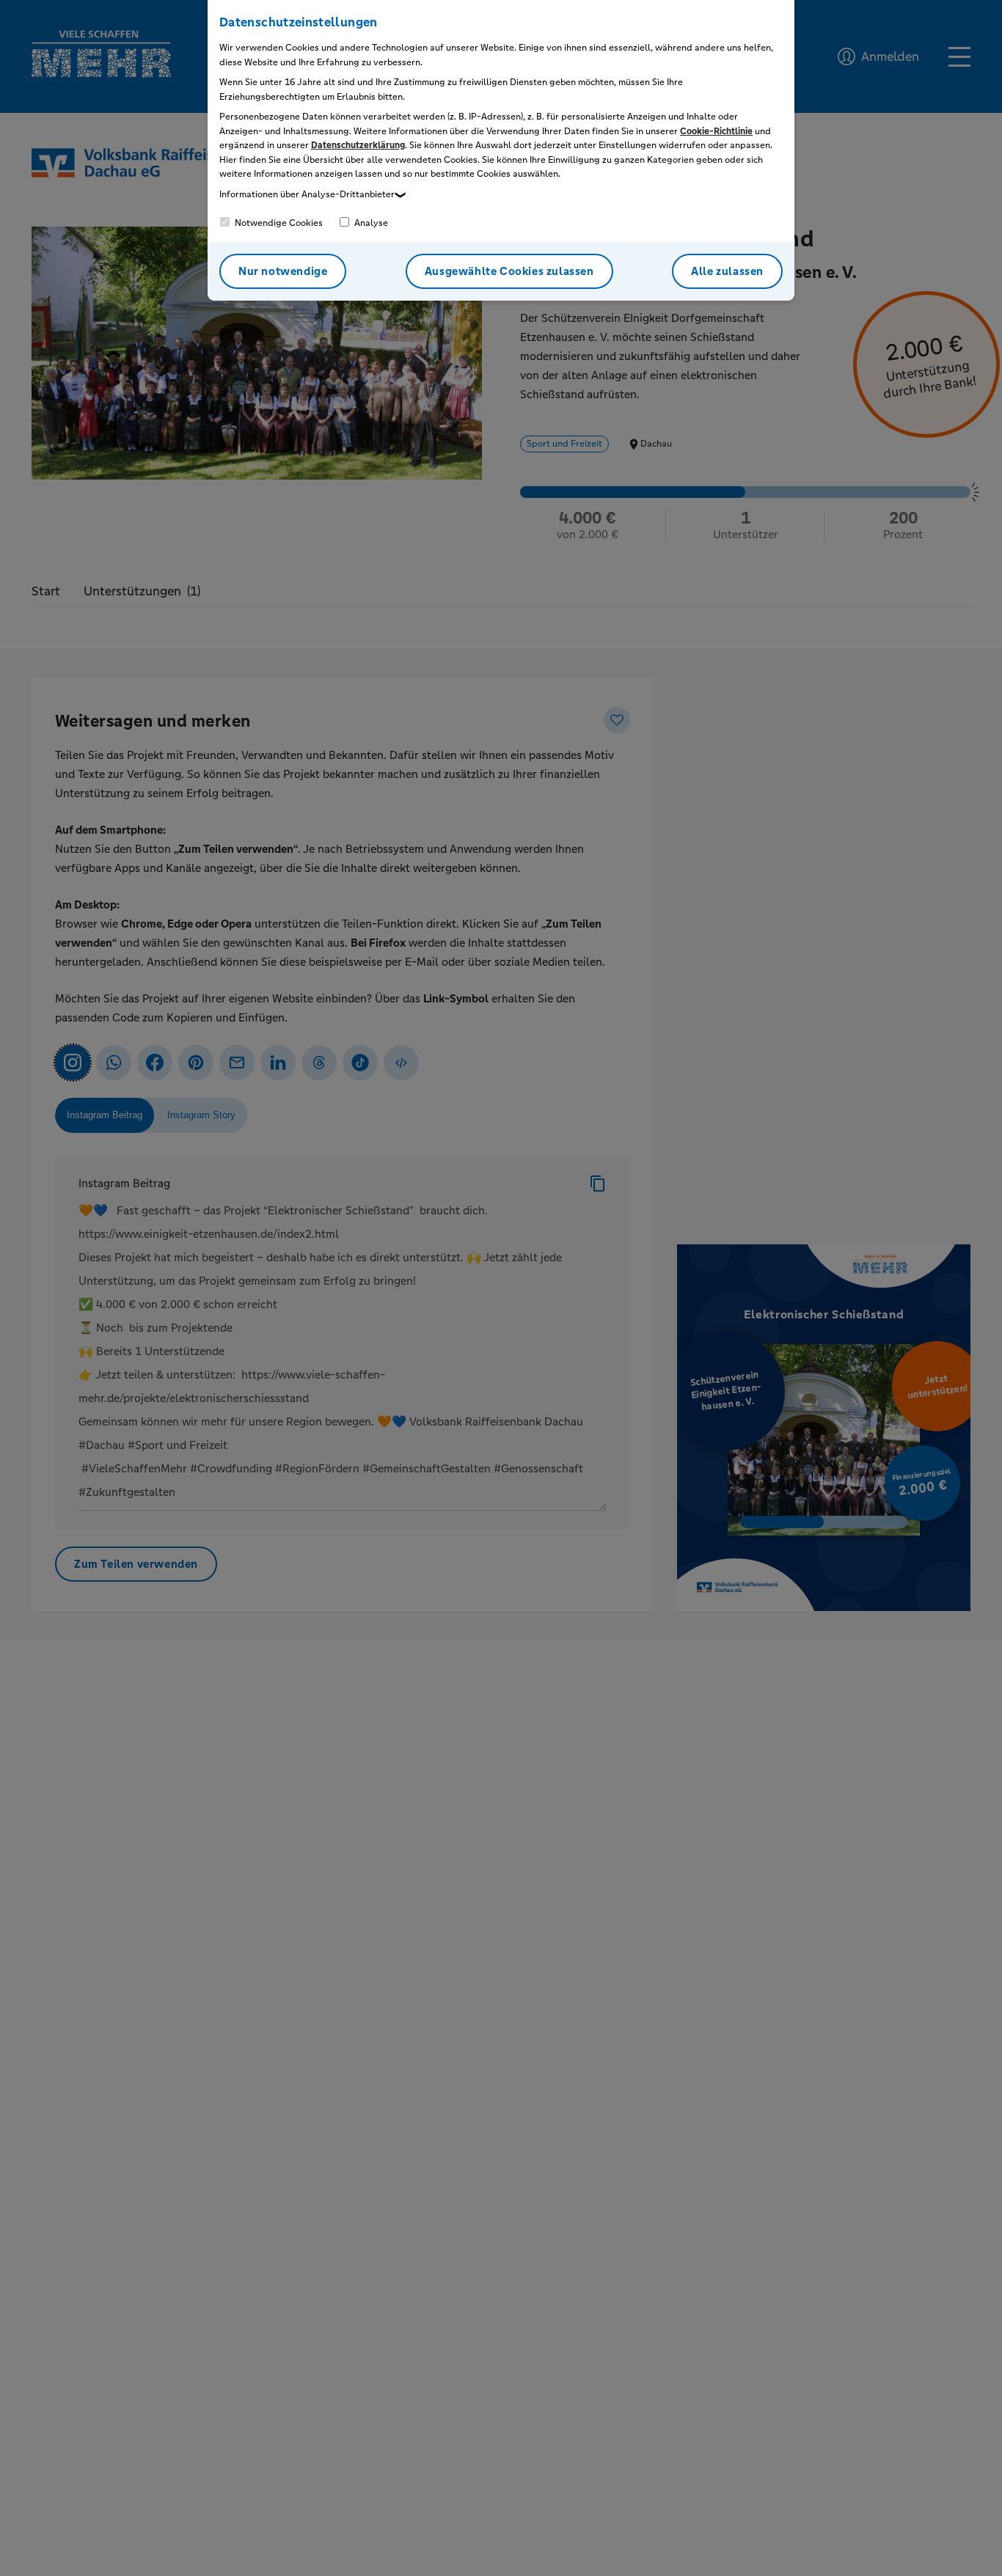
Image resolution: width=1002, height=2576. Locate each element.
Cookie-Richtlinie (716, 131)
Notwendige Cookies (278, 223)
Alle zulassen (727, 271)
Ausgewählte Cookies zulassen (509, 271)
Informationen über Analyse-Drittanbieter (307, 194)
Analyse (370, 223)
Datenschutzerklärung (358, 145)
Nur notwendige (283, 271)
